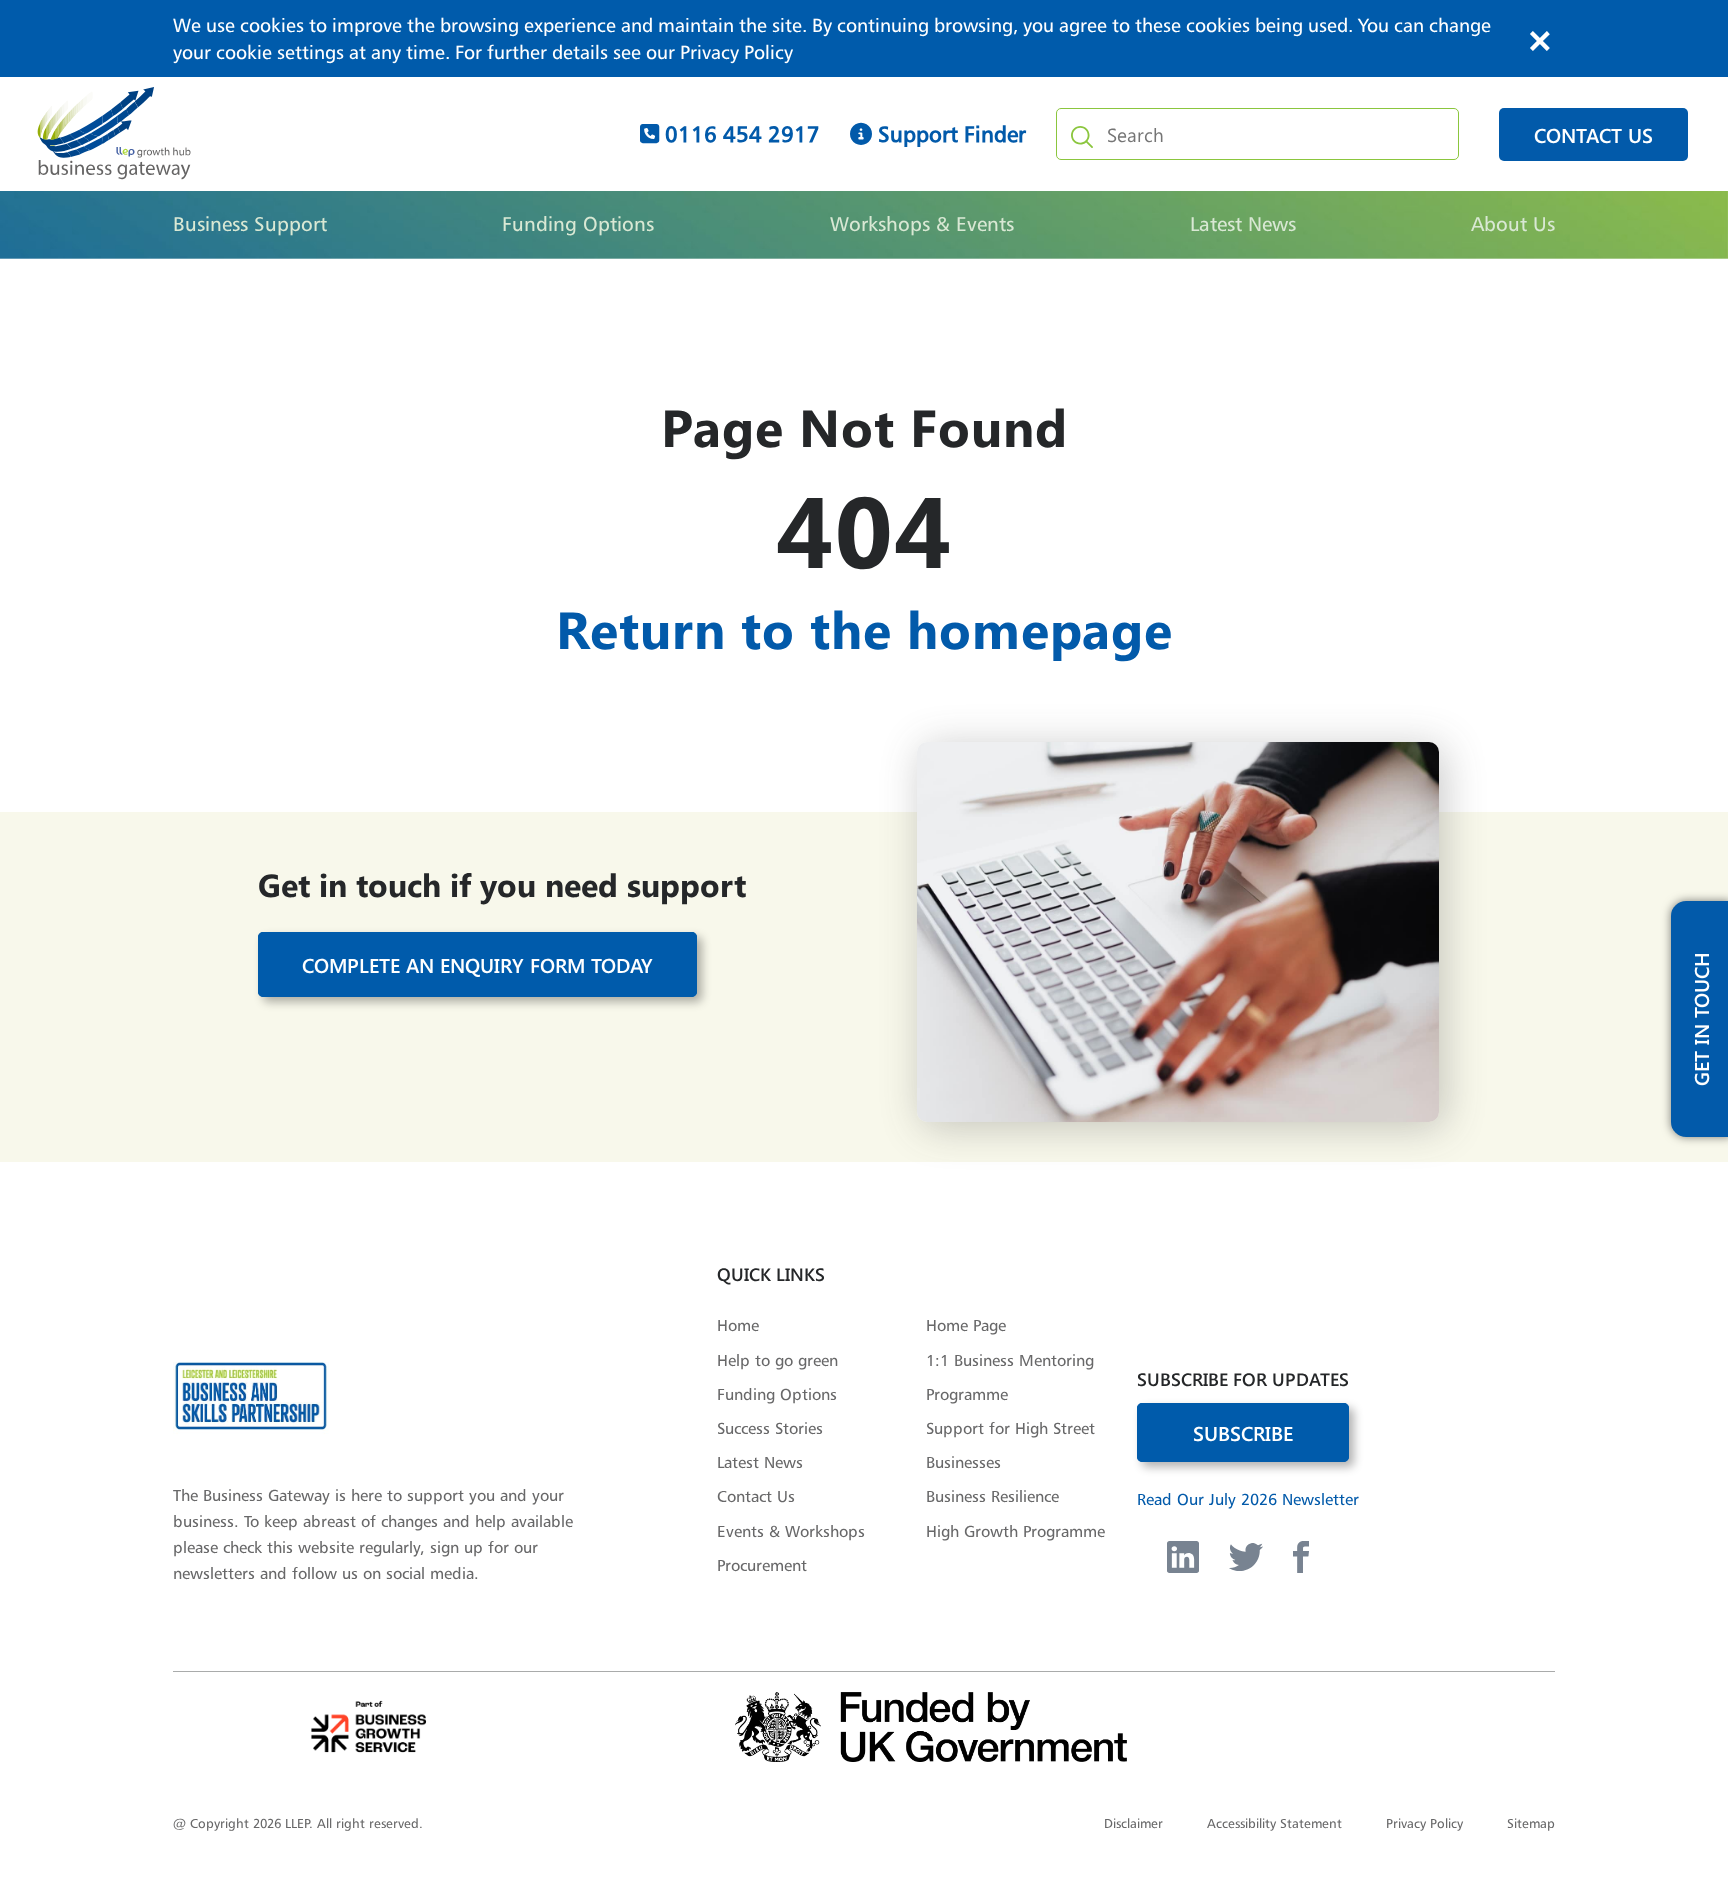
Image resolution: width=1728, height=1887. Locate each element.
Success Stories (770, 1428)
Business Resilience (992, 1496)
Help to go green (777, 1360)
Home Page (966, 1325)
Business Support (250, 224)
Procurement (762, 1565)
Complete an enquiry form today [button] (477, 964)
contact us (1593, 134)
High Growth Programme (1015, 1531)
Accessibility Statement (1274, 1823)
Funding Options (578, 224)
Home (738, 1325)
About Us (1513, 224)
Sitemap (1531, 1823)
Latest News (1243, 224)
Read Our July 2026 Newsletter (1248, 1499)
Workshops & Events (922, 224)
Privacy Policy (736, 52)
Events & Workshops (791, 1531)
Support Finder (949, 134)
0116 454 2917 (739, 134)
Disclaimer (1133, 1823)
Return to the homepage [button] (864, 627)
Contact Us (756, 1496)
